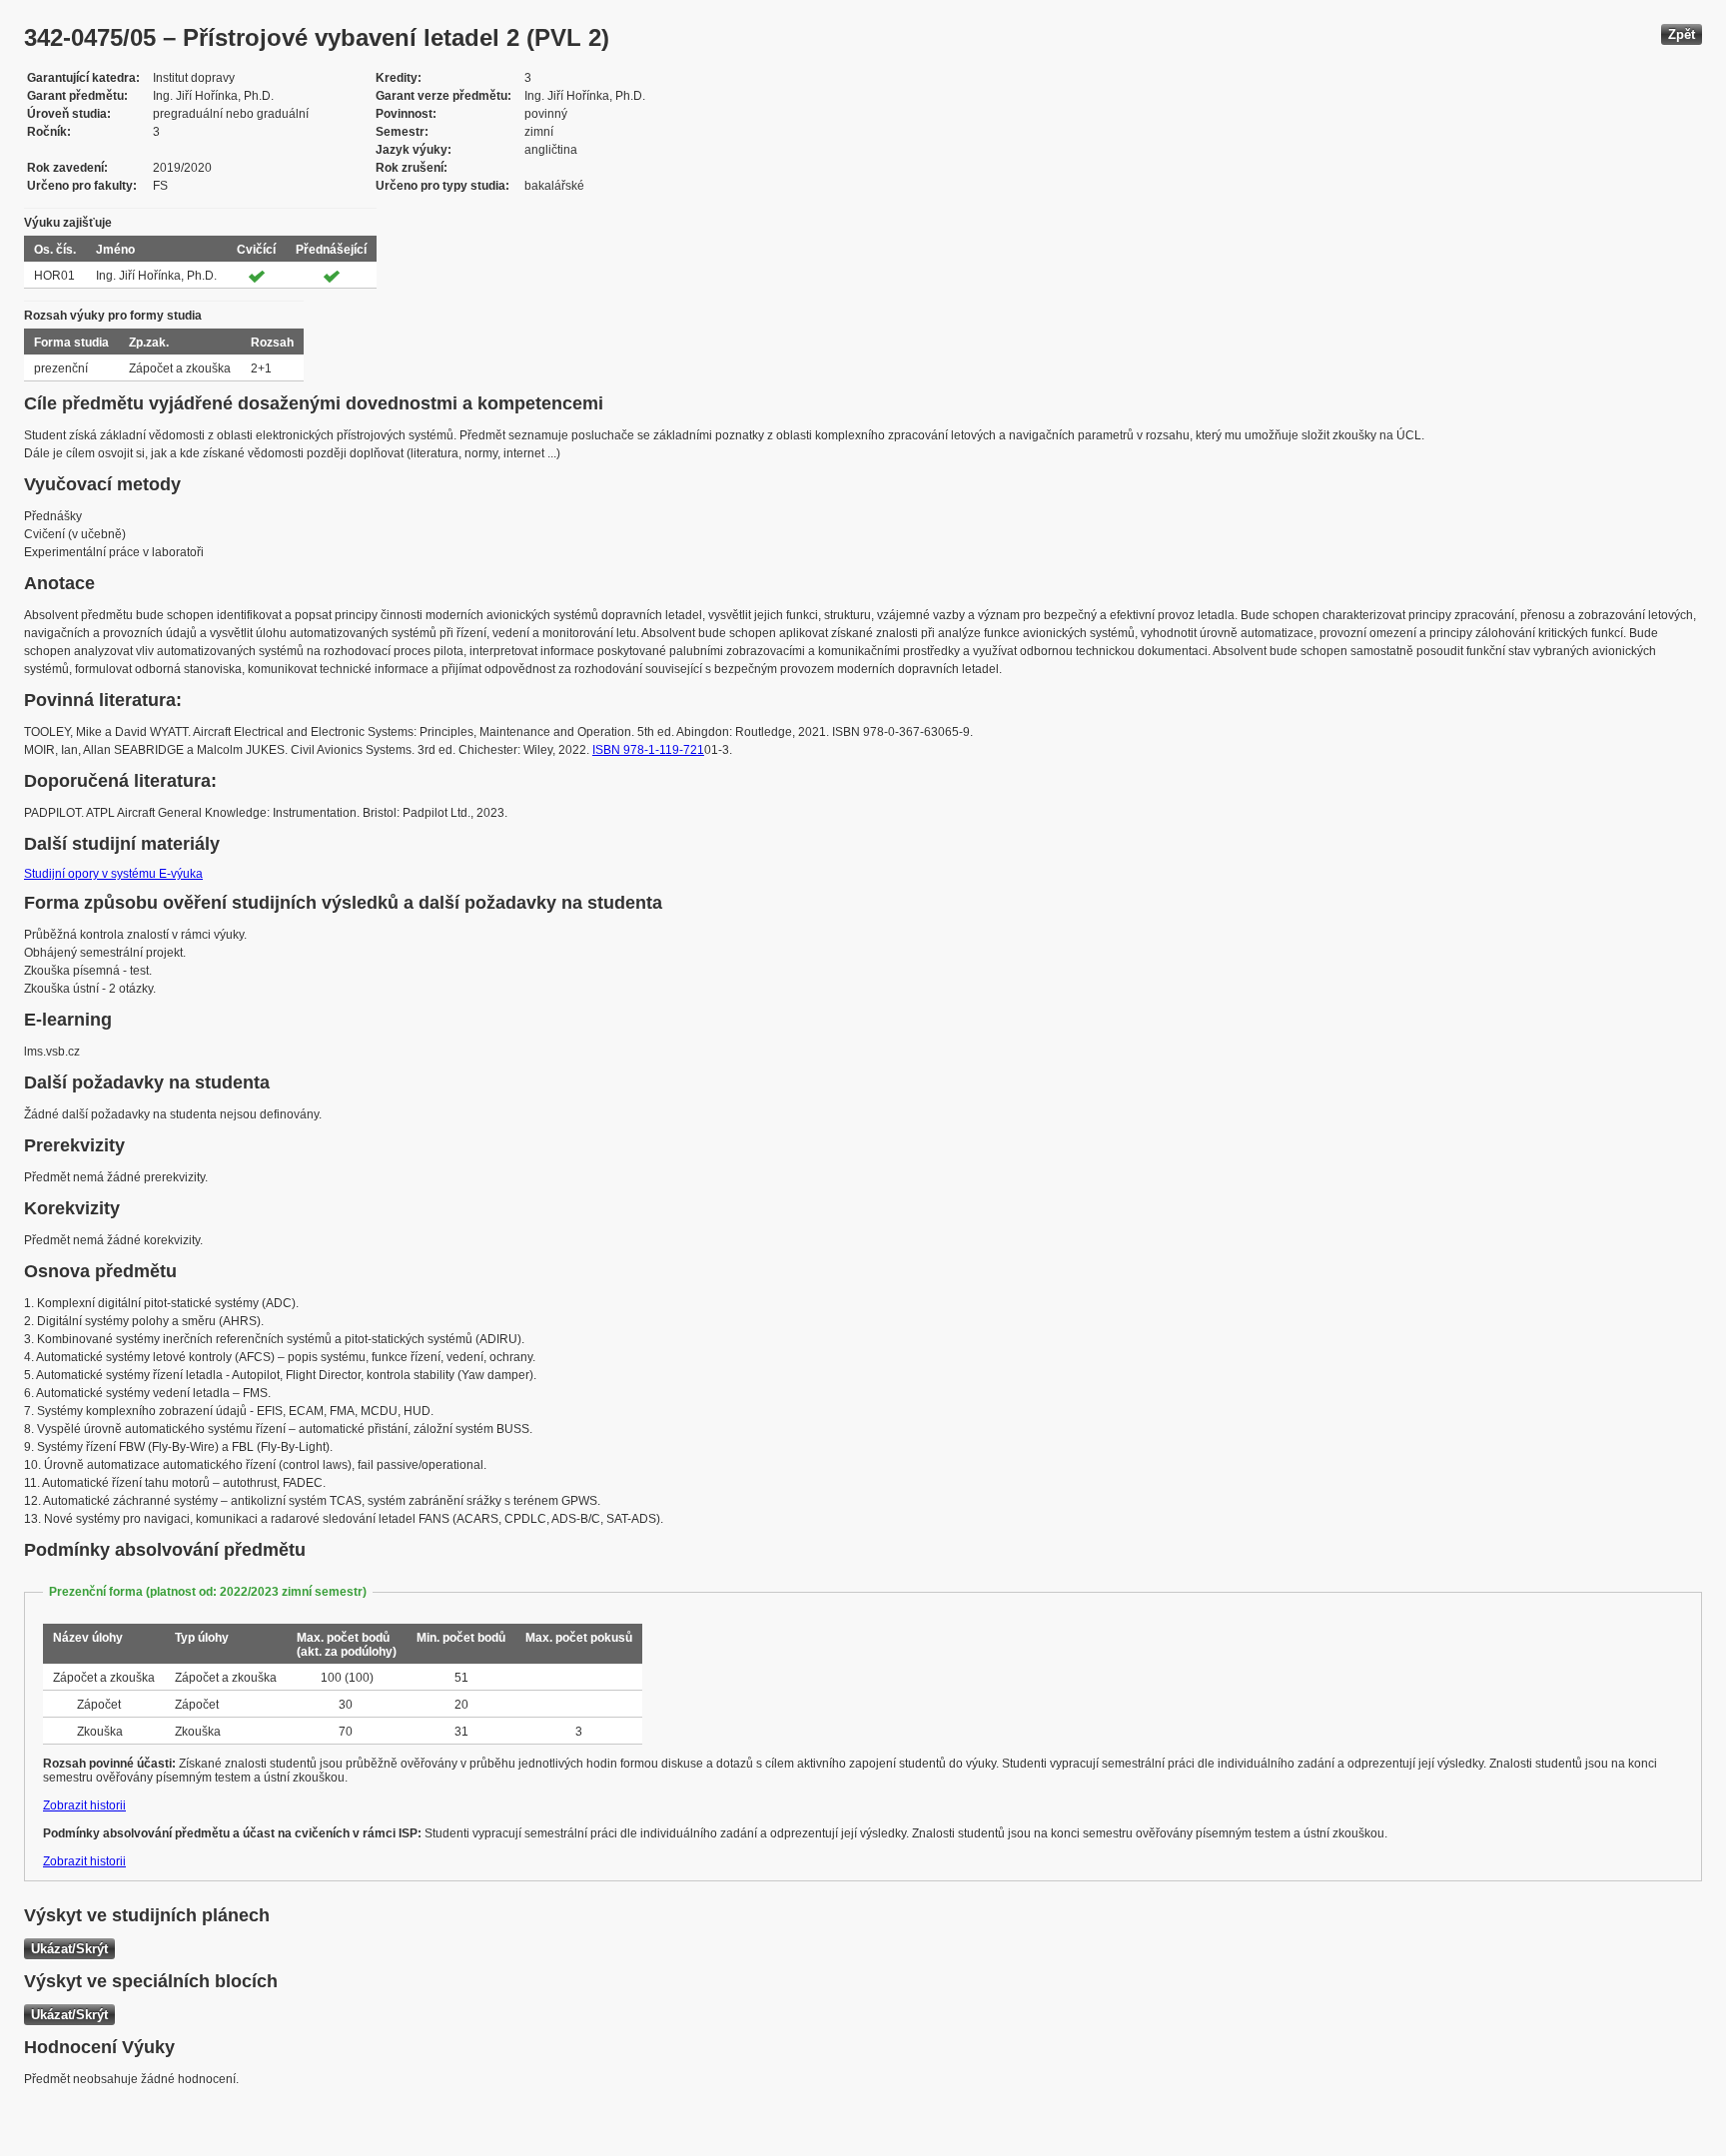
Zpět (1682, 34)
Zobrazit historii (84, 1805)
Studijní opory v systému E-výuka (113, 874)
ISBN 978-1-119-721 (648, 750)
